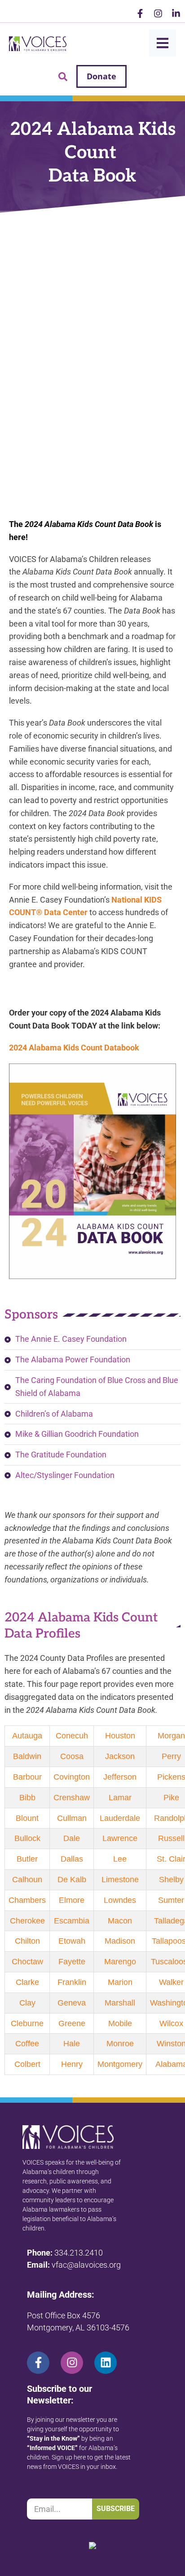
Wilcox (171, 2023)
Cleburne (27, 2023)
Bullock (27, 1838)
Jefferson (120, 1777)
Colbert (27, 2064)
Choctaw (27, 1962)
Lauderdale (120, 1818)
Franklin (72, 1982)
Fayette (72, 1962)
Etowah (72, 1941)
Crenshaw (72, 1798)
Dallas (72, 1859)
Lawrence (120, 1838)
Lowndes (120, 1900)
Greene (72, 2023)
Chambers (27, 1900)
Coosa (72, 1756)
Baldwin (27, 1756)
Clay (27, 2003)
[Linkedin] (106, 2363)
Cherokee (27, 1921)
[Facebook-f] (140, 13)
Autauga (27, 1736)
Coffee (27, 2044)
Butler (27, 1859)
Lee (120, 1859)
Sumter (171, 1900)
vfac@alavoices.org (86, 2265)
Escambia (72, 1921)
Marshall (120, 2003)
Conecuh (72, 1736)
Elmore (72, 1900)
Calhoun (27, 1880)
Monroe (120, 2044)
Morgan (171, 1736)
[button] (63, 77)
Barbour (27, 1777)
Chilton (27, 1941)
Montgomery (120, 2064)
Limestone (120, 1880)
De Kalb (72, 1880)
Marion (120, 1982)
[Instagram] (158, 13)
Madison (120, 1941)
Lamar (120, 1798)
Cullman (72, 1818)
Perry (171, 1756)
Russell (171, 1838)
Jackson (120, 1756)
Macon (120, 1921)
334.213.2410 (79, 2253)
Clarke (27, 1982)
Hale (72, 2044)
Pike (171, 1798)
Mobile (120, 2023)
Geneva (72, 2003)
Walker (171, 1982)
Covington (72, 1777)
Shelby (171, 1880)
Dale (72, 1838)
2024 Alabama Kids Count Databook (75, 1048)
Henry (72, 2064)
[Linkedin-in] (176, 13)
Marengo (120, 1962)
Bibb (27, 1798)
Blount (27, 1818)
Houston (120, 1736)
